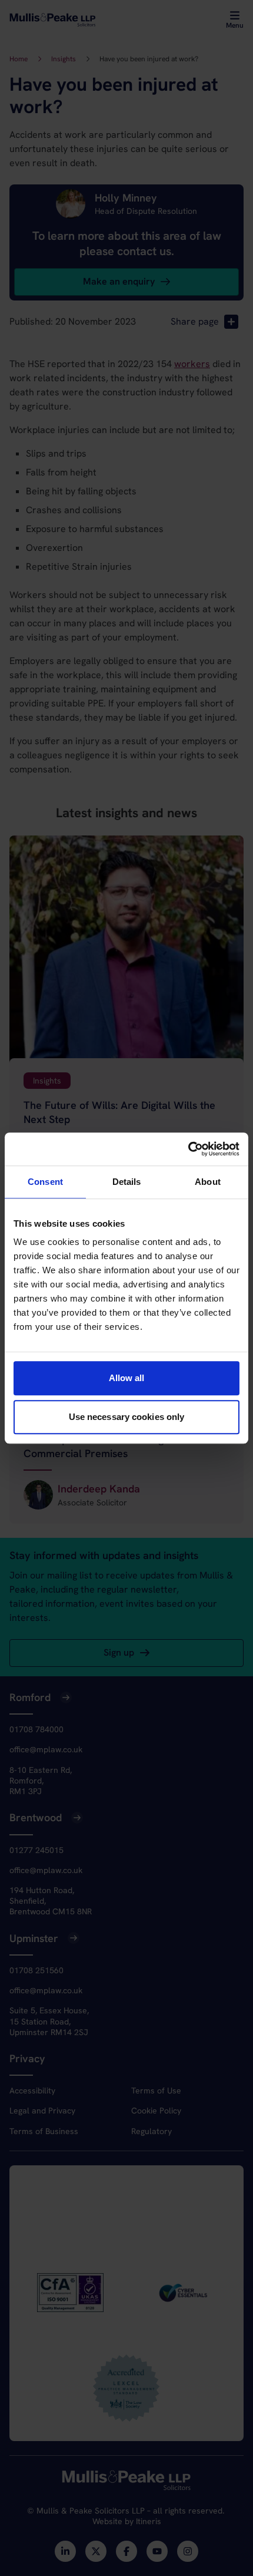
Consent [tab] (45, 1182)
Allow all (127, 1378)
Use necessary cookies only (127, 1417)
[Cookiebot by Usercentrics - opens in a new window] (188, 1149)
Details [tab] (127, 1182)
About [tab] (208, 1182)
